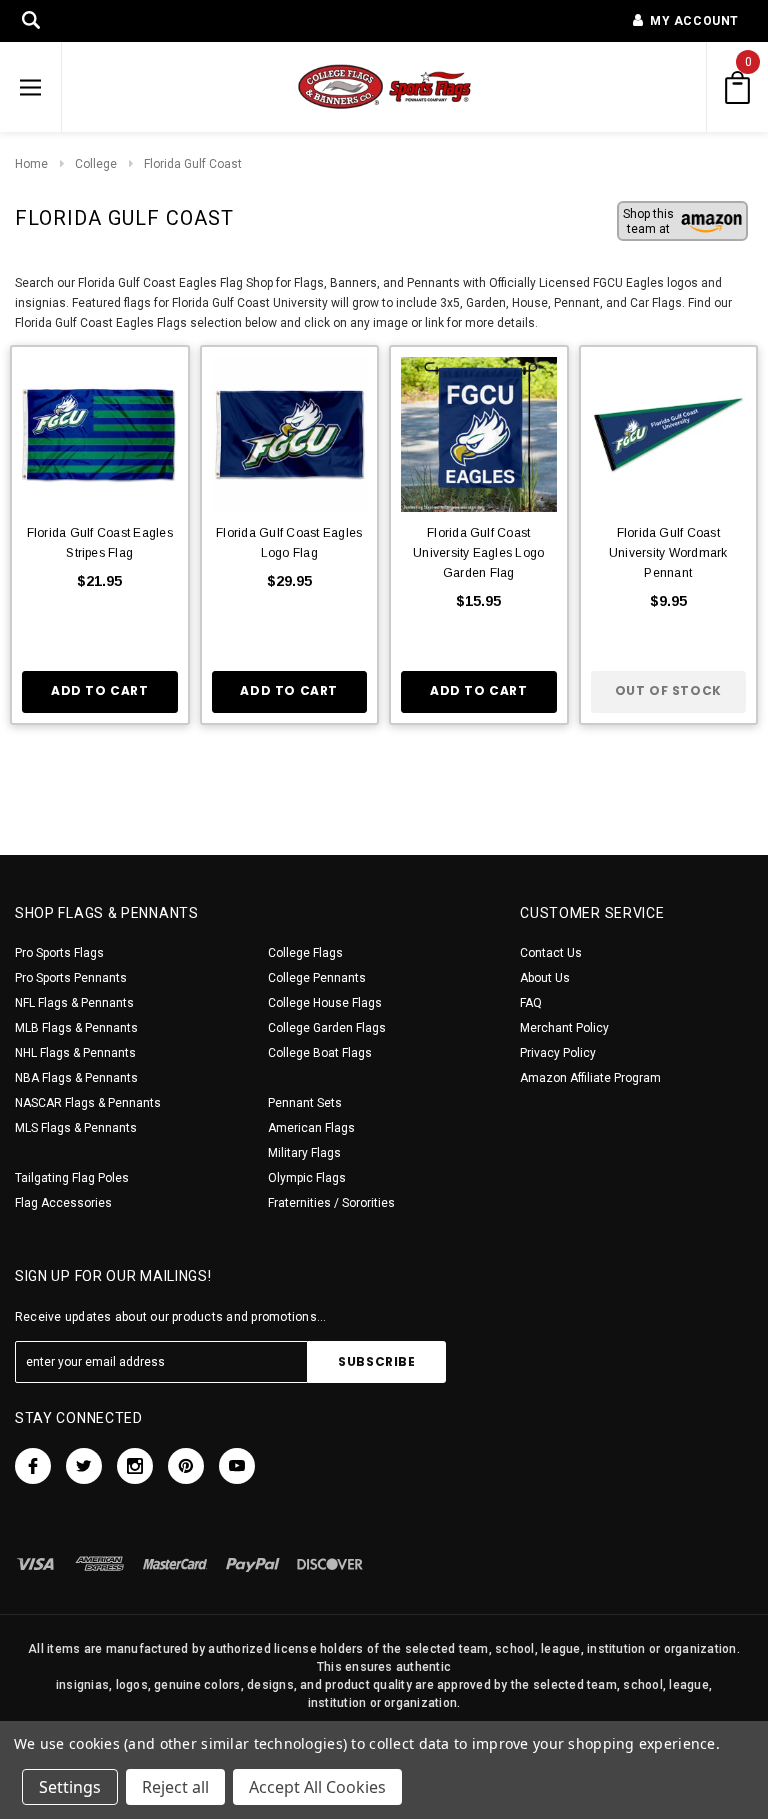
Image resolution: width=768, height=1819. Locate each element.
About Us (545, 978)
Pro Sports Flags (59, 953)
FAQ (531, 1003)
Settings (70, 1787)
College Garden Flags (327, 1028)
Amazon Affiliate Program (590, 1078)
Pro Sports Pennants (71, 978)
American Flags (311, 1128)
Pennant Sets (305, 1103)
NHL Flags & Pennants (75, 1053)
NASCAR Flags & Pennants (88, 1103)
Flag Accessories (63, 1203)
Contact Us (551, 953)
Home (31, 164)
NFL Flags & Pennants (74, 1003)
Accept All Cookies (317, 1787)
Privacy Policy (558, 1053)
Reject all (175, 1787)
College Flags (305, 953)
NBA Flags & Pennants (76, 1078)
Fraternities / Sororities (331, 1203)
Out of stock (668, 690)
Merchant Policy (564, 1028)
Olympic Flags (307, 1178)
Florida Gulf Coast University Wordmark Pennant (668, 553)
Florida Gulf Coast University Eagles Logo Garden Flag (478, 553)
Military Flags (304, 1153)
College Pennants (317, 978)
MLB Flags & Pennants (76, 1028)
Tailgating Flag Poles (72, 1178)
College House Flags (325, 1003)
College (96, 164)
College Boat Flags (320, 1053)
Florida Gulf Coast (193, 164)
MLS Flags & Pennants (76, 1128)
